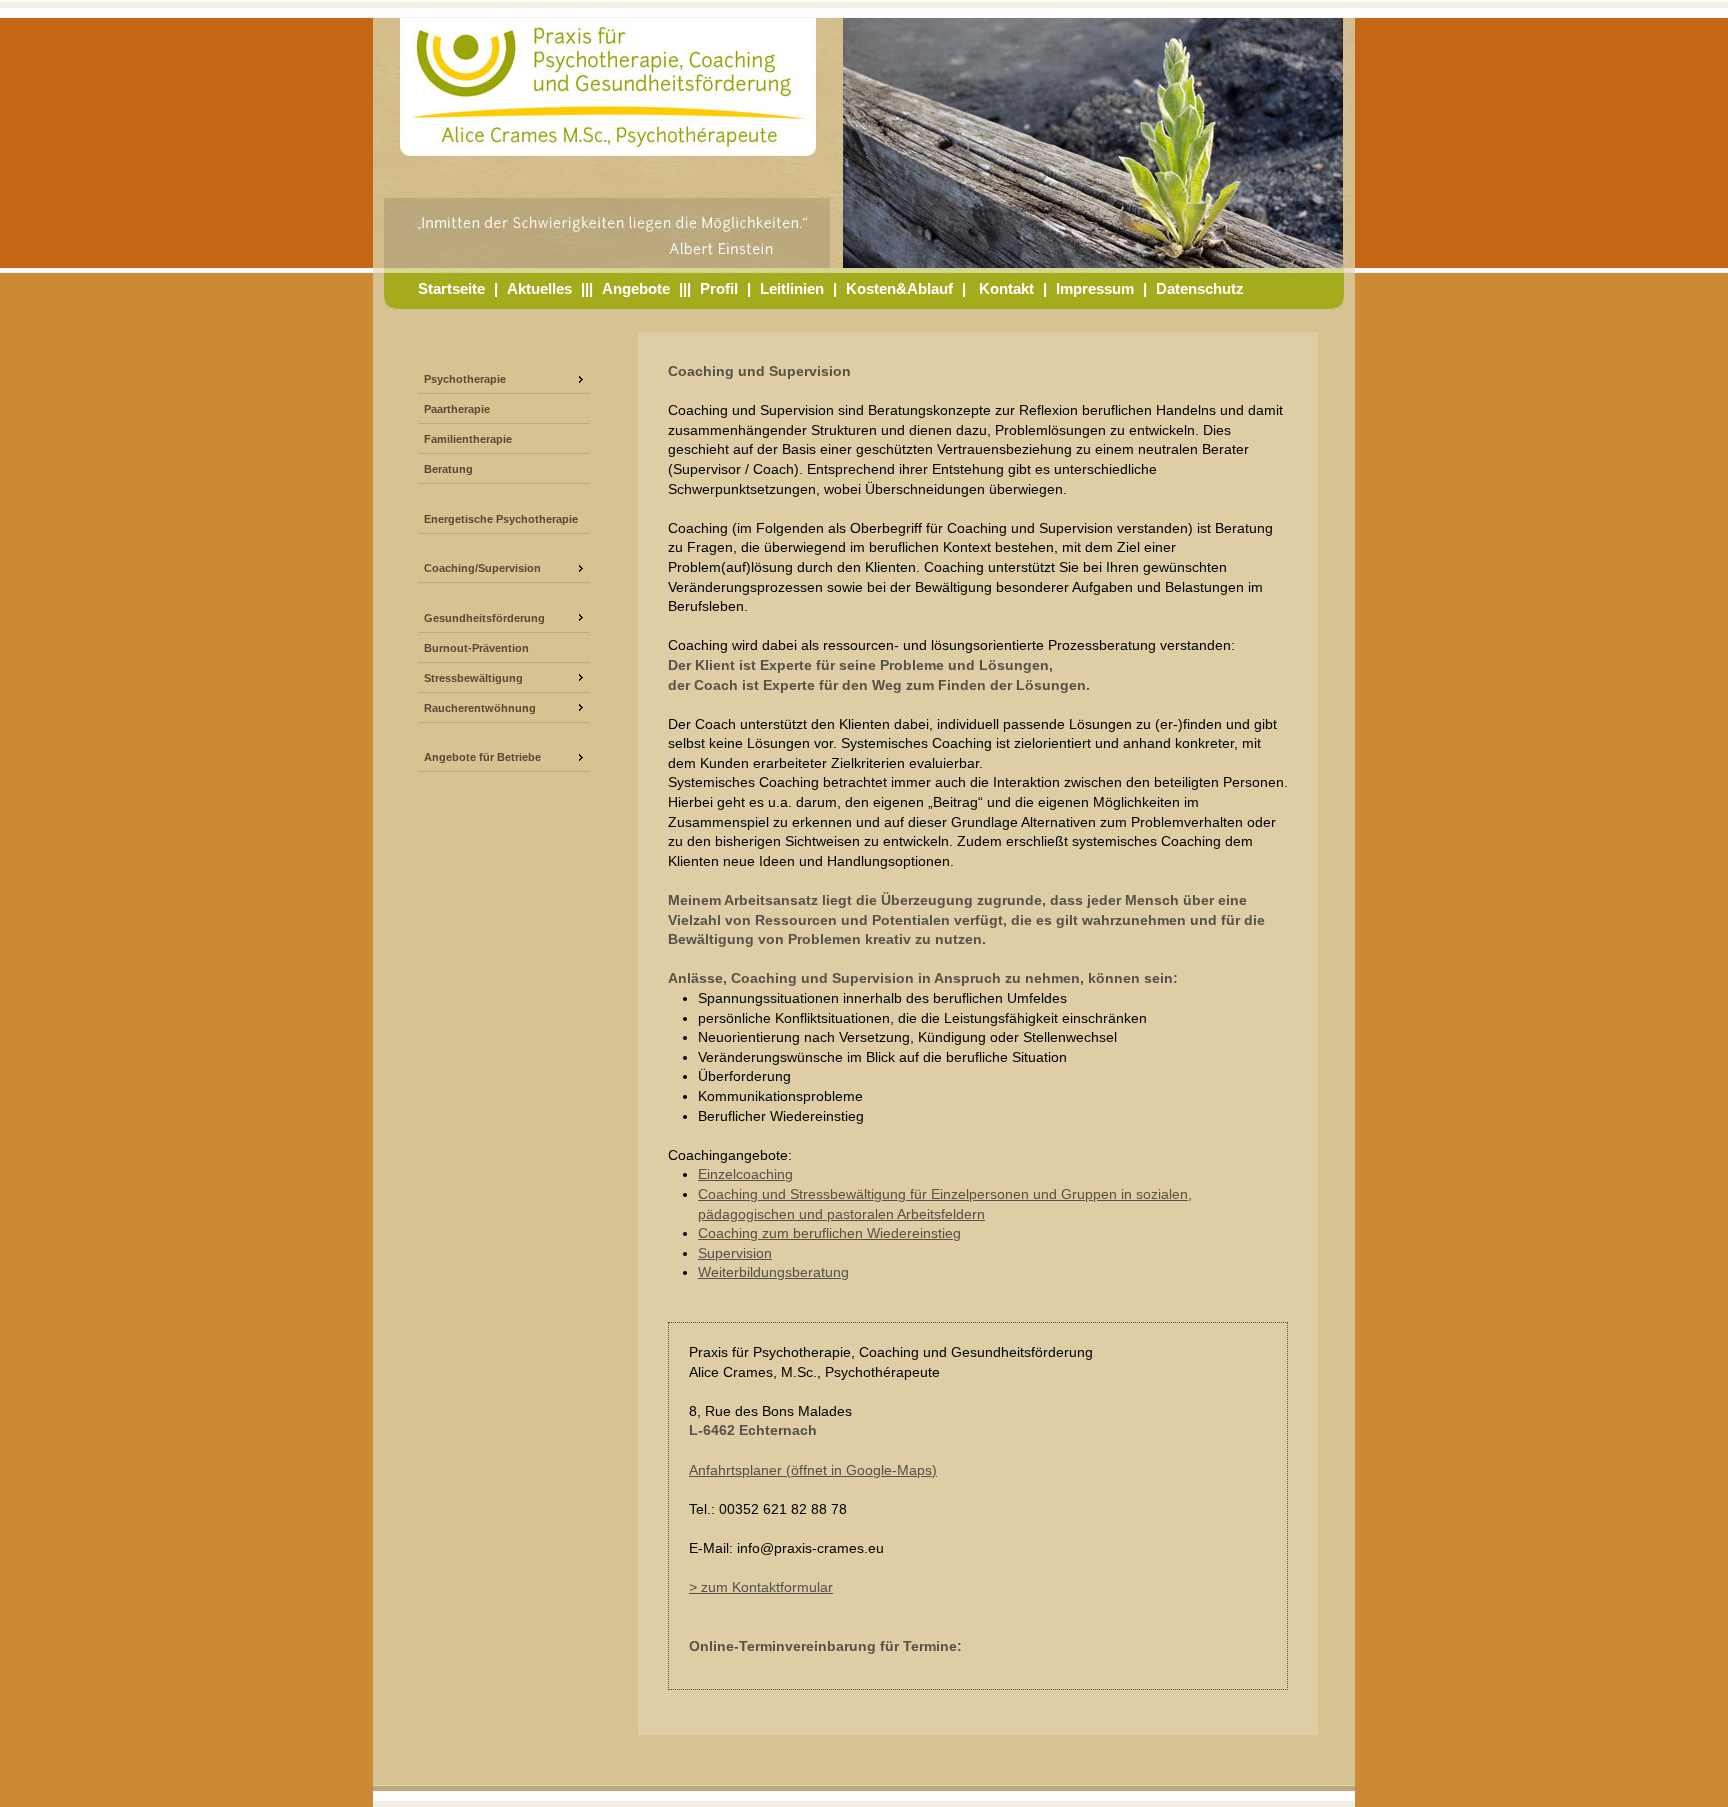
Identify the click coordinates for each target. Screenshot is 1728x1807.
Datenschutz (1200, 288)
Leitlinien (792, 288)
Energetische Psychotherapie (501, 519)
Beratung (448, 469)
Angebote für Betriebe (482, 757)
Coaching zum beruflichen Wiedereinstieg (829, 1233)
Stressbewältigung (473, 678)
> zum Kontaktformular (761, 1587)
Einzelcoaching (745, 1174)
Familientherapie (468, 439)
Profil (719, 288)
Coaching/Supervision (482, 568)
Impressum (1095, 288)
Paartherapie (457, 409)
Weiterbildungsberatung (773, 1272)
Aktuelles (539, 288)
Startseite (451, 288)
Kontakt (1006, 288)
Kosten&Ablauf (899, 288)
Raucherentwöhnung (480, 708)
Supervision (735, 1253)
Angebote (636, 288)
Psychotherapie (465, 379)
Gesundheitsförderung (484, 618)
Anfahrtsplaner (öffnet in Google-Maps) (813, 1470)
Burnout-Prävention (476, 648)
